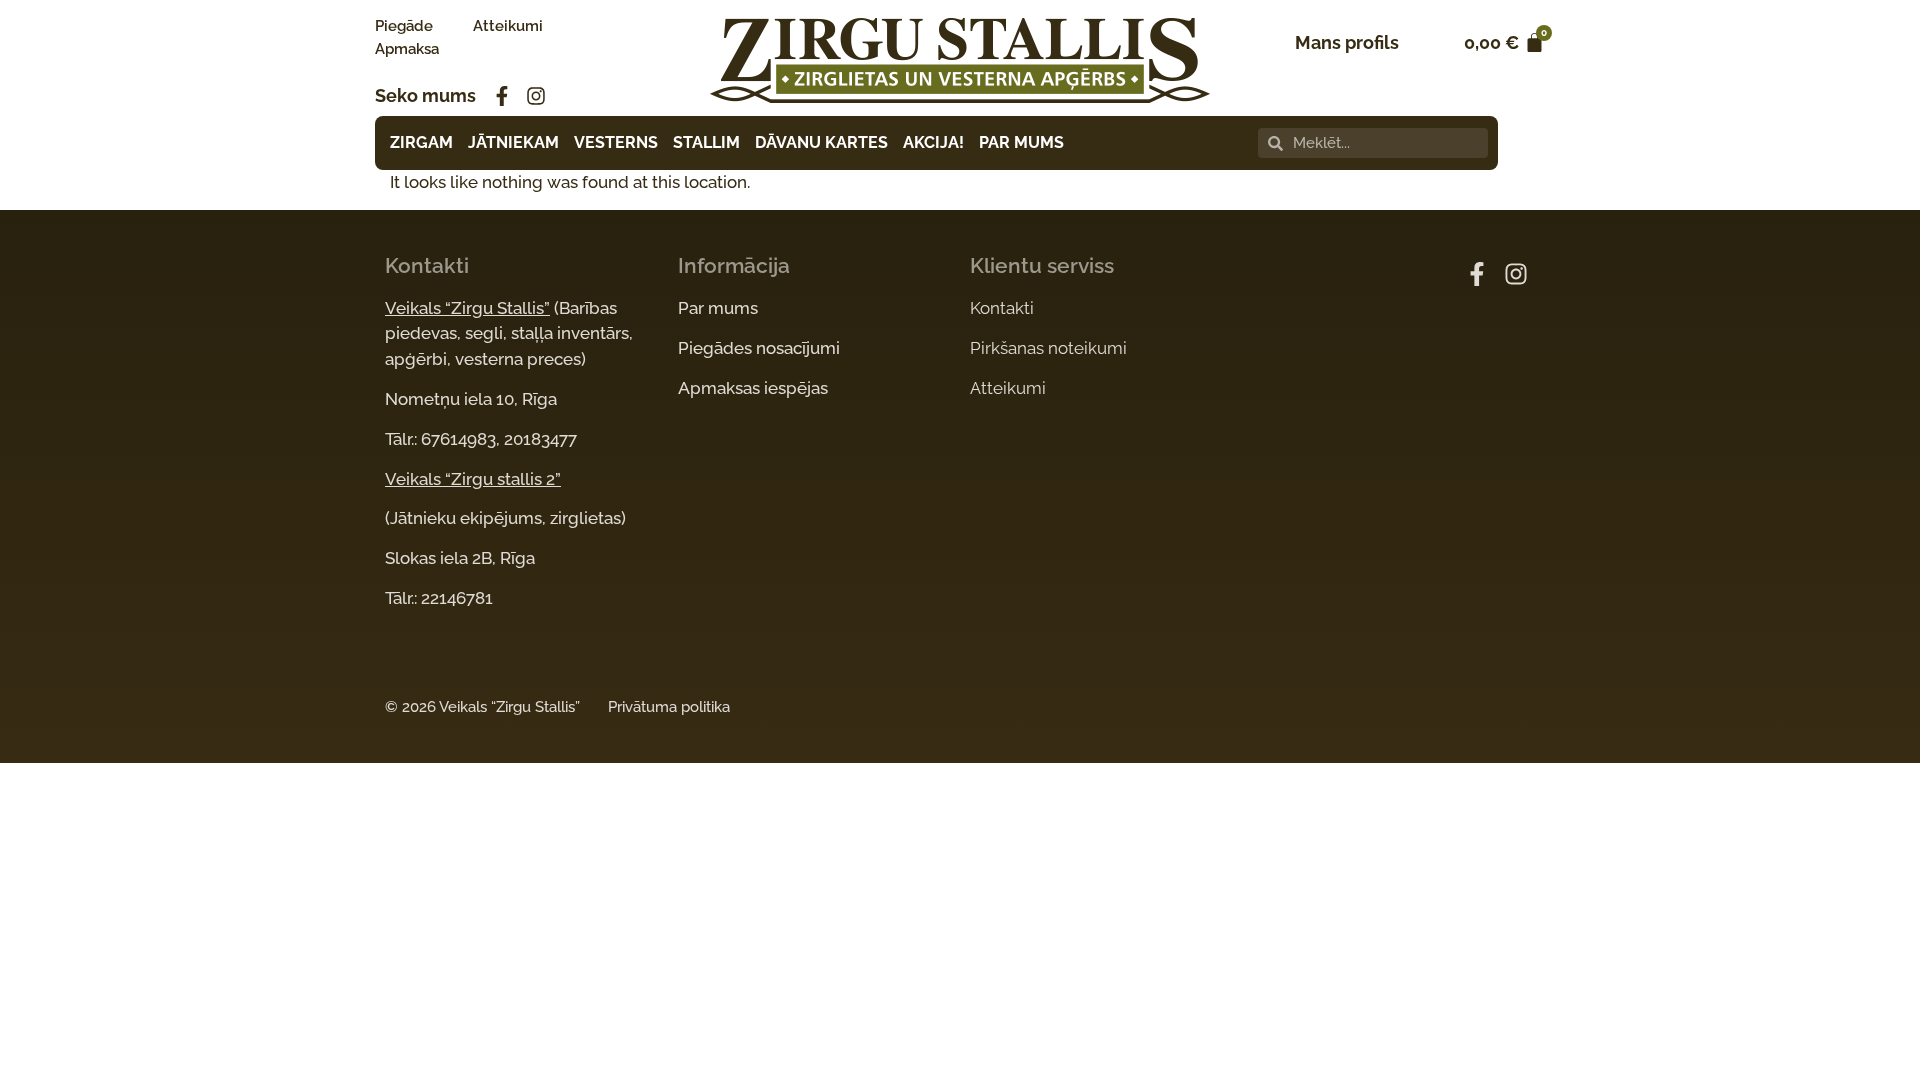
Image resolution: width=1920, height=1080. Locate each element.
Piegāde (404, 26)
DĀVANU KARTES (821, 142)
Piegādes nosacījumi (759, 348)
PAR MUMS (1021, 142)
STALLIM (706, 142)
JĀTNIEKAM (513, 142)
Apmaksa (407, 49)
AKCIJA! (933, 142)
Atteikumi (508, 26)
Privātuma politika (669, 707)
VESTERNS (616, 142)
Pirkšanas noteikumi (1048, 348)
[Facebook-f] (502, 96)
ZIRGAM (421, 142)
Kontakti (1002, 308)
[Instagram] (536, 96)
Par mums (718, 308)
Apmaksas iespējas (753, 388)
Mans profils (1347, 42)
